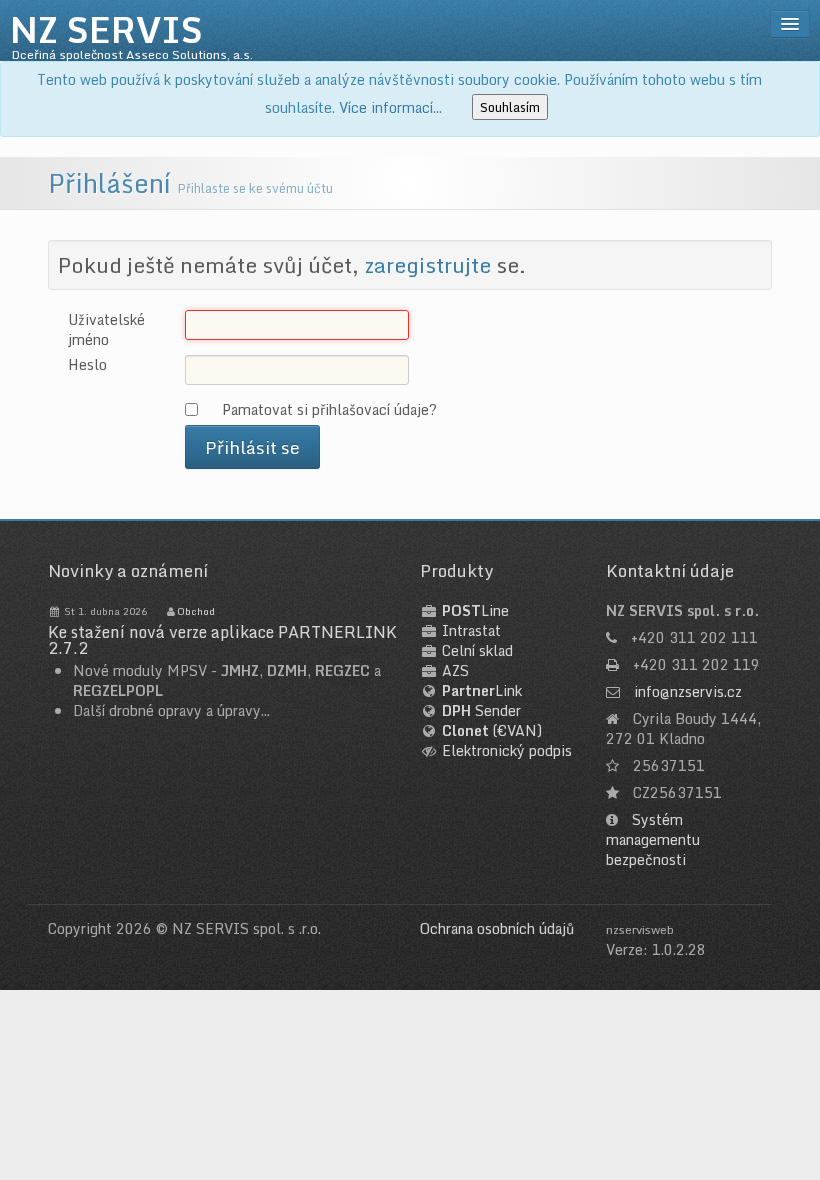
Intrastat (471, 630)
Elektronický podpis (507, 750)
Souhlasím (510, 107)
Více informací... (390, 107)
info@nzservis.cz (688, 691)
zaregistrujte (427, 265)
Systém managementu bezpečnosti (653, 839)
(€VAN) (492, 730)
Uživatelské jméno (106, 330)
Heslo (87, 365)
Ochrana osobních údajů (497, 928)
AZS (455, 670)
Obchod (196, 611)
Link (482, 690)
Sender (481, 710)
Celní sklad (477, 650)
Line (475, 610)
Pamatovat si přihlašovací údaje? (329, 409)
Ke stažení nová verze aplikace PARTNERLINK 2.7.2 (222, 640)
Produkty (456, 570)
